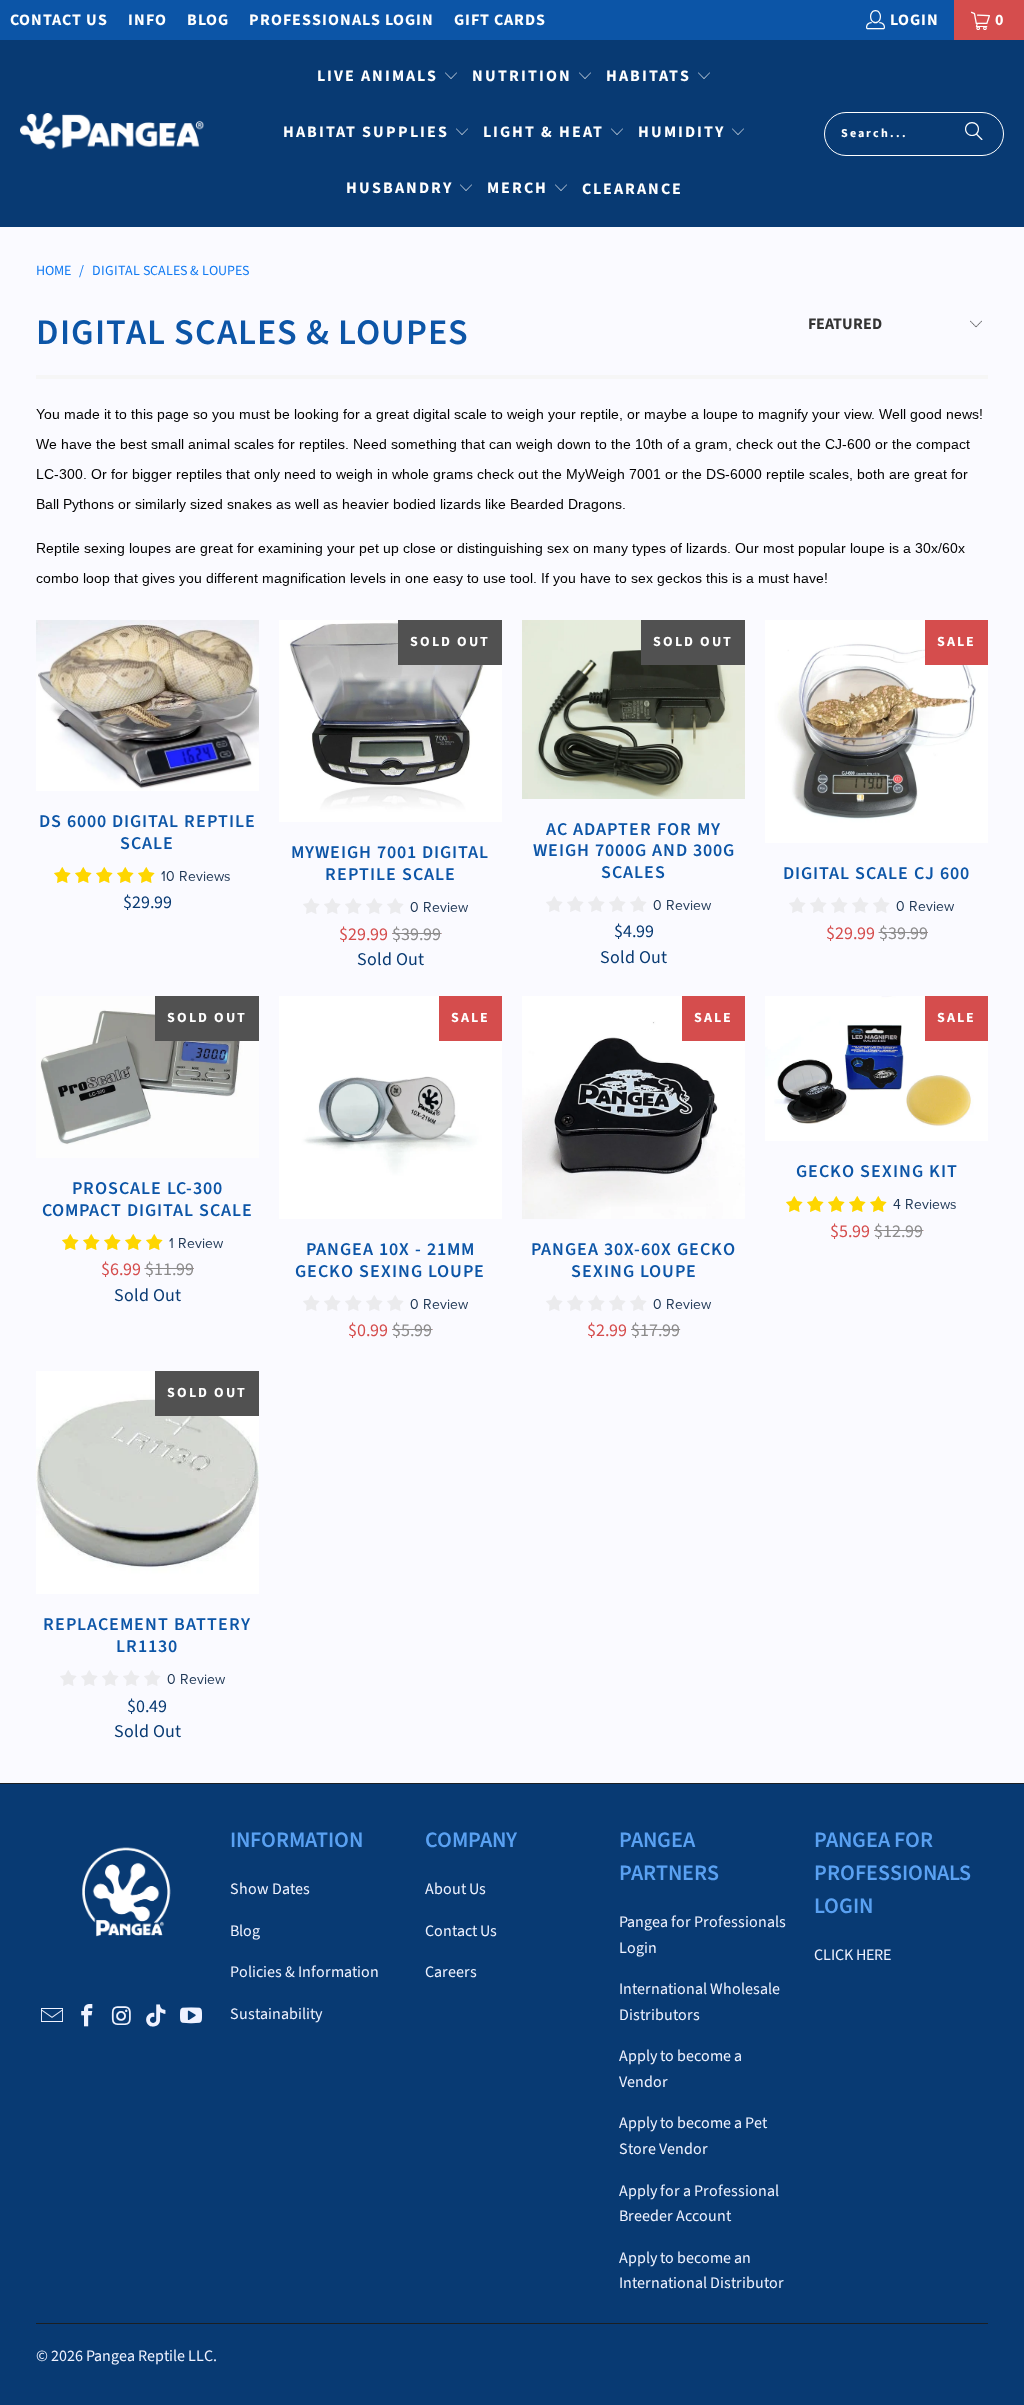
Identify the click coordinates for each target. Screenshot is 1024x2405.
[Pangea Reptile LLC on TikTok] (157, 2017)
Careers (451, 1972)
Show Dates (270, 1889)
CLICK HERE (852, 1955)
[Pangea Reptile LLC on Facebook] (87, 2017)
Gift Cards (500, 20)
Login (914, 20)
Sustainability (276, 2014)
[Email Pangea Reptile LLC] (53, 2017)
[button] (388, 78)
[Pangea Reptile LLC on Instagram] (122, 2017)
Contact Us (59, 20)
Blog (208, 20)
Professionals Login (341, 20)
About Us (455, 1889)
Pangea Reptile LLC (149, 2356)
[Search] (974, 134)
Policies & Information (304, 1972)
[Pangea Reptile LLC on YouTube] (191, 2017)
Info (147, 20)
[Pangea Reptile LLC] (112, 134)
